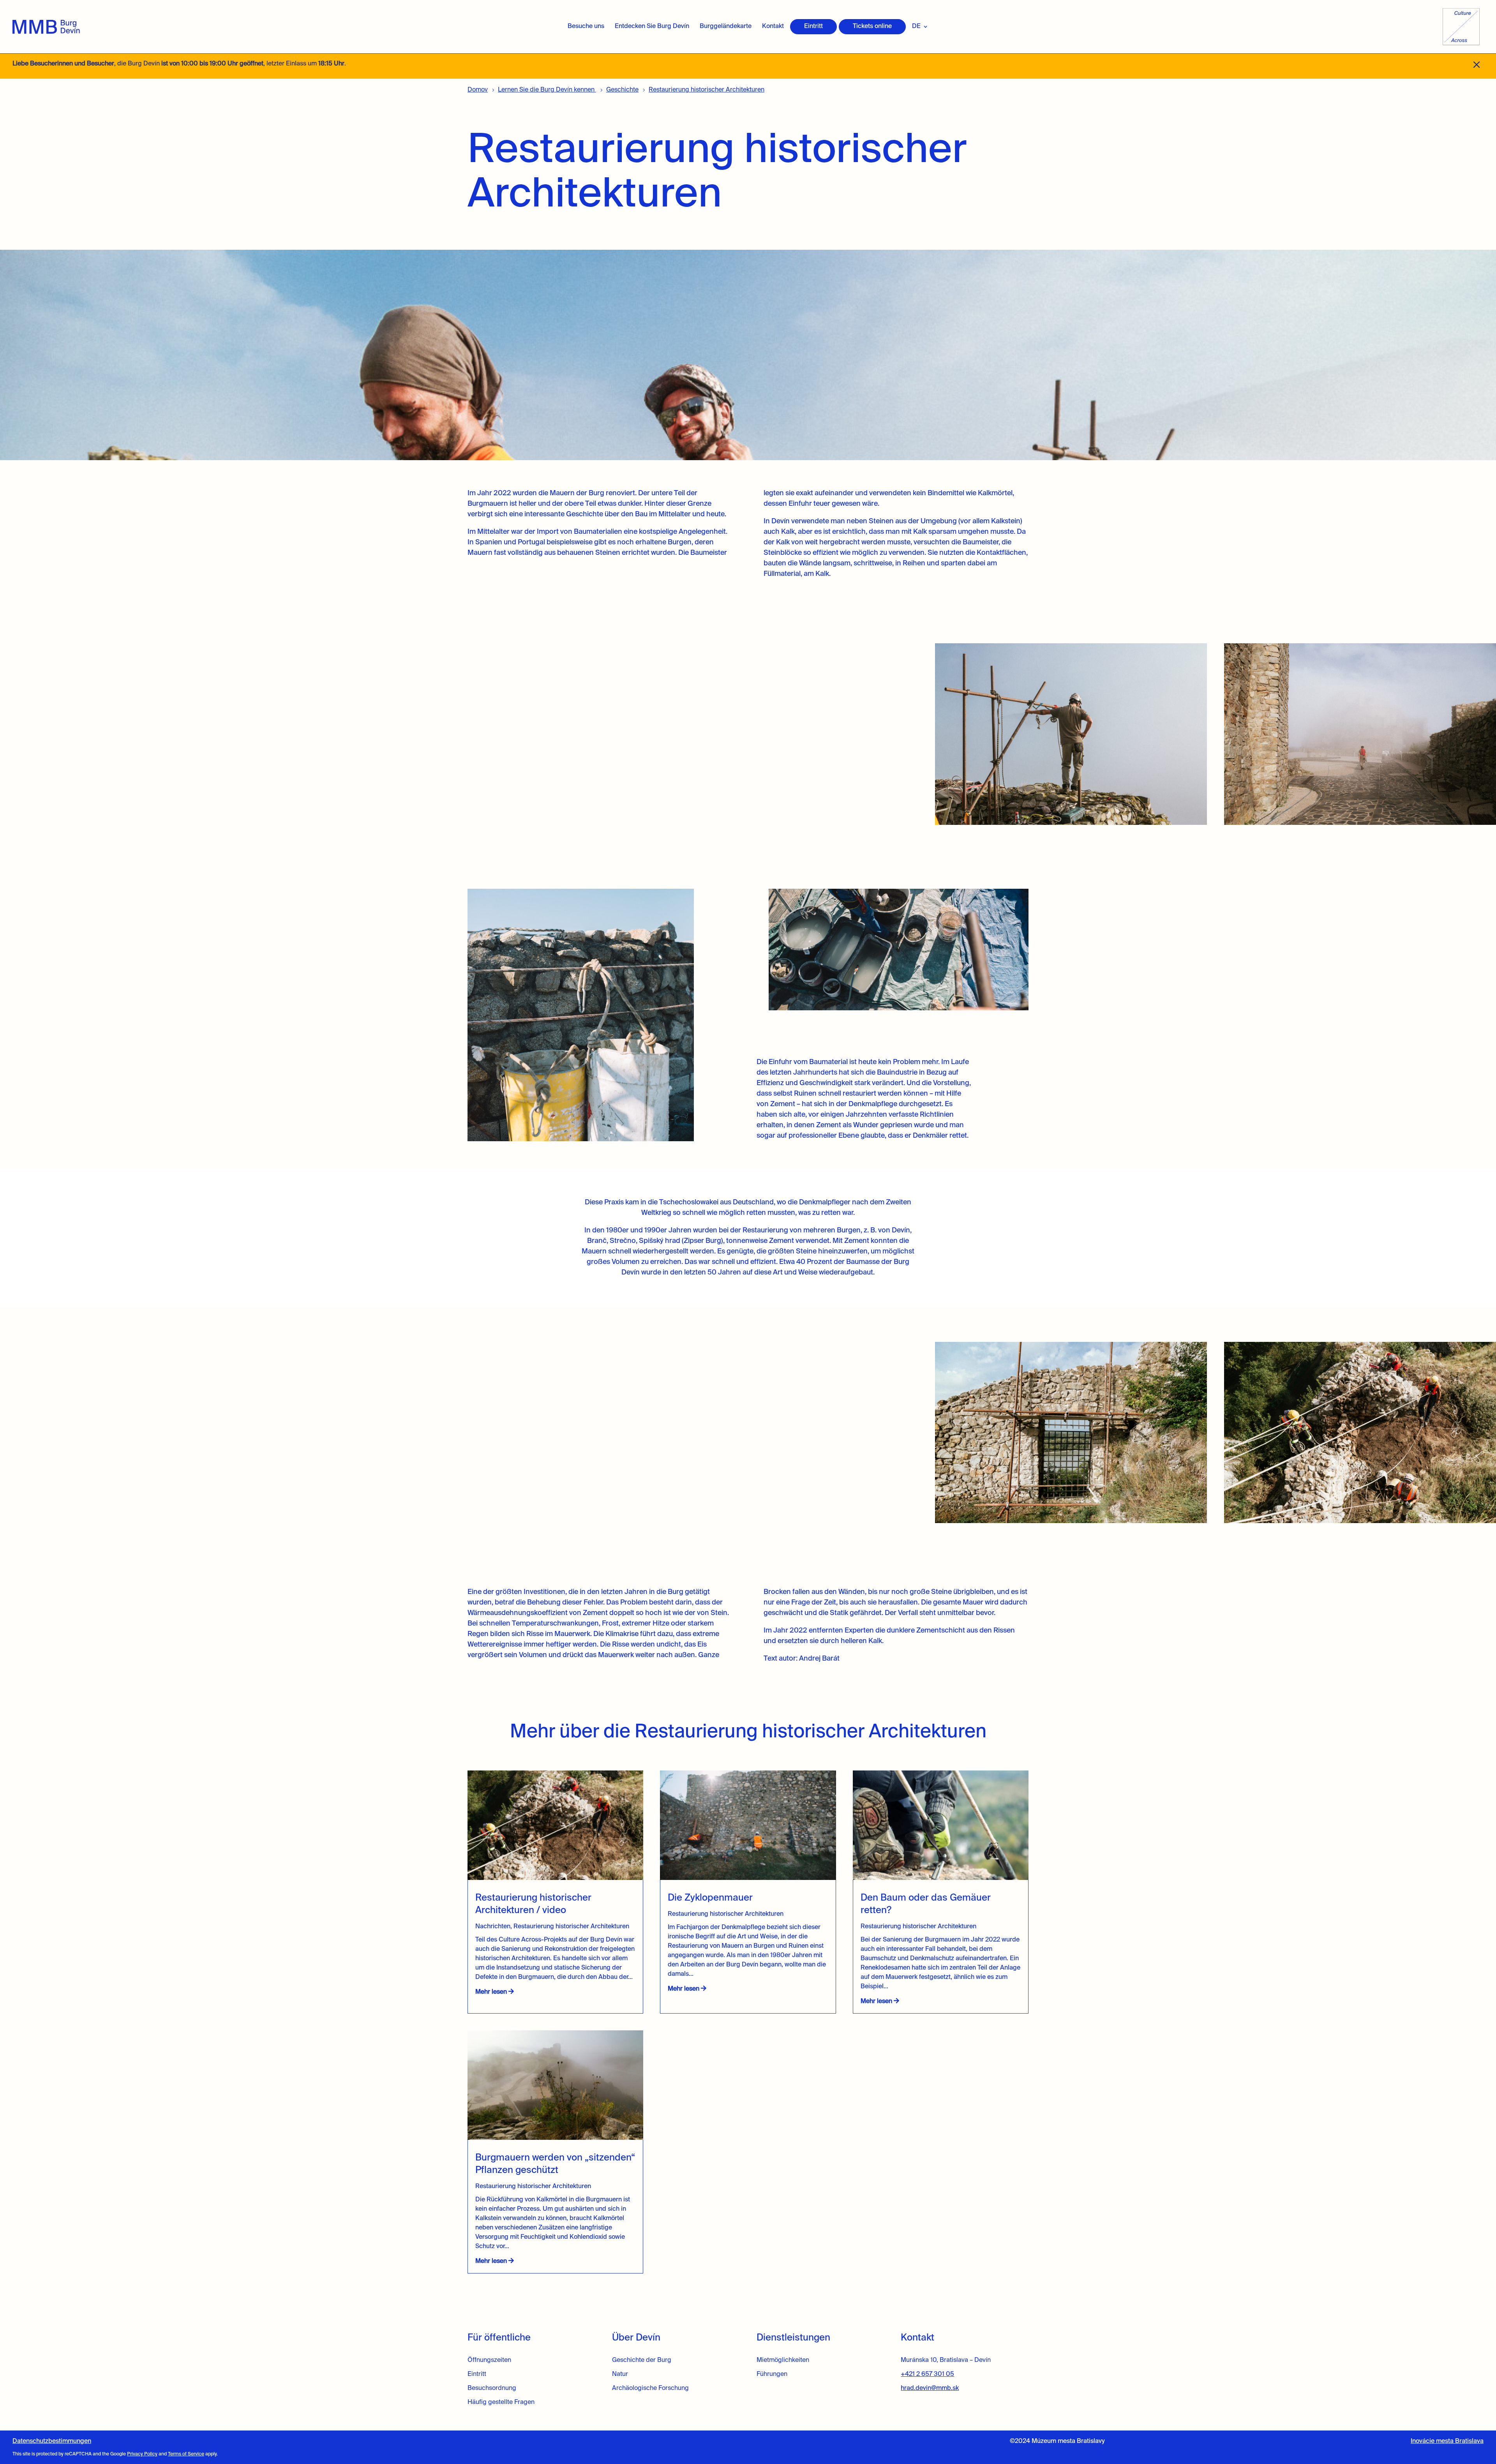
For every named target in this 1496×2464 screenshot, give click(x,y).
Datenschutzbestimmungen (52, 2441)
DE (916, 26)
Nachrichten (493, 1927)
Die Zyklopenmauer (711, 1898)
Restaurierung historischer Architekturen (571, 1927)
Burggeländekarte (726, 26)
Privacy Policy (142, 2454)
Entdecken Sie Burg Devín (652, 26)
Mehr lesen (492, 1992)
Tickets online (872, 26)
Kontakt (773, 26)
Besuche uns (586, 26)
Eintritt (813, 26)
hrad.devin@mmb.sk (930, 2388)
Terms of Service (186, 2454)
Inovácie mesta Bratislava (1447, 2441)
